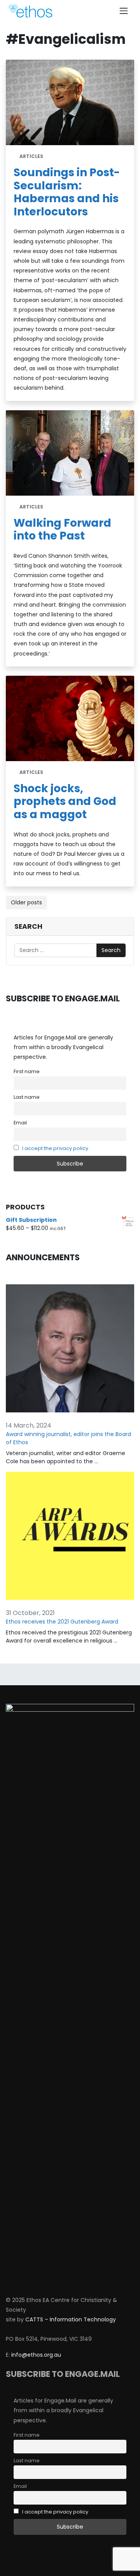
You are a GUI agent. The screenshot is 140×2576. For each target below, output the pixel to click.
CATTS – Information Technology (71, 2319)
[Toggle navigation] (124, 11)
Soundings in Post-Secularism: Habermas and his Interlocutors (67, 192)
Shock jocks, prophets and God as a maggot (65, 801)
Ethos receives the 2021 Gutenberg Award (62, 1622)
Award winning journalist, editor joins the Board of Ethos (68, 1438)
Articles (31, 156)
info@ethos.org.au (36, 2355)
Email (20, 1123)
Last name (27, 1097)
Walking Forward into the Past (62, 530)
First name (27, 1071)
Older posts (26, 902)
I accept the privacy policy (55, 1148)
